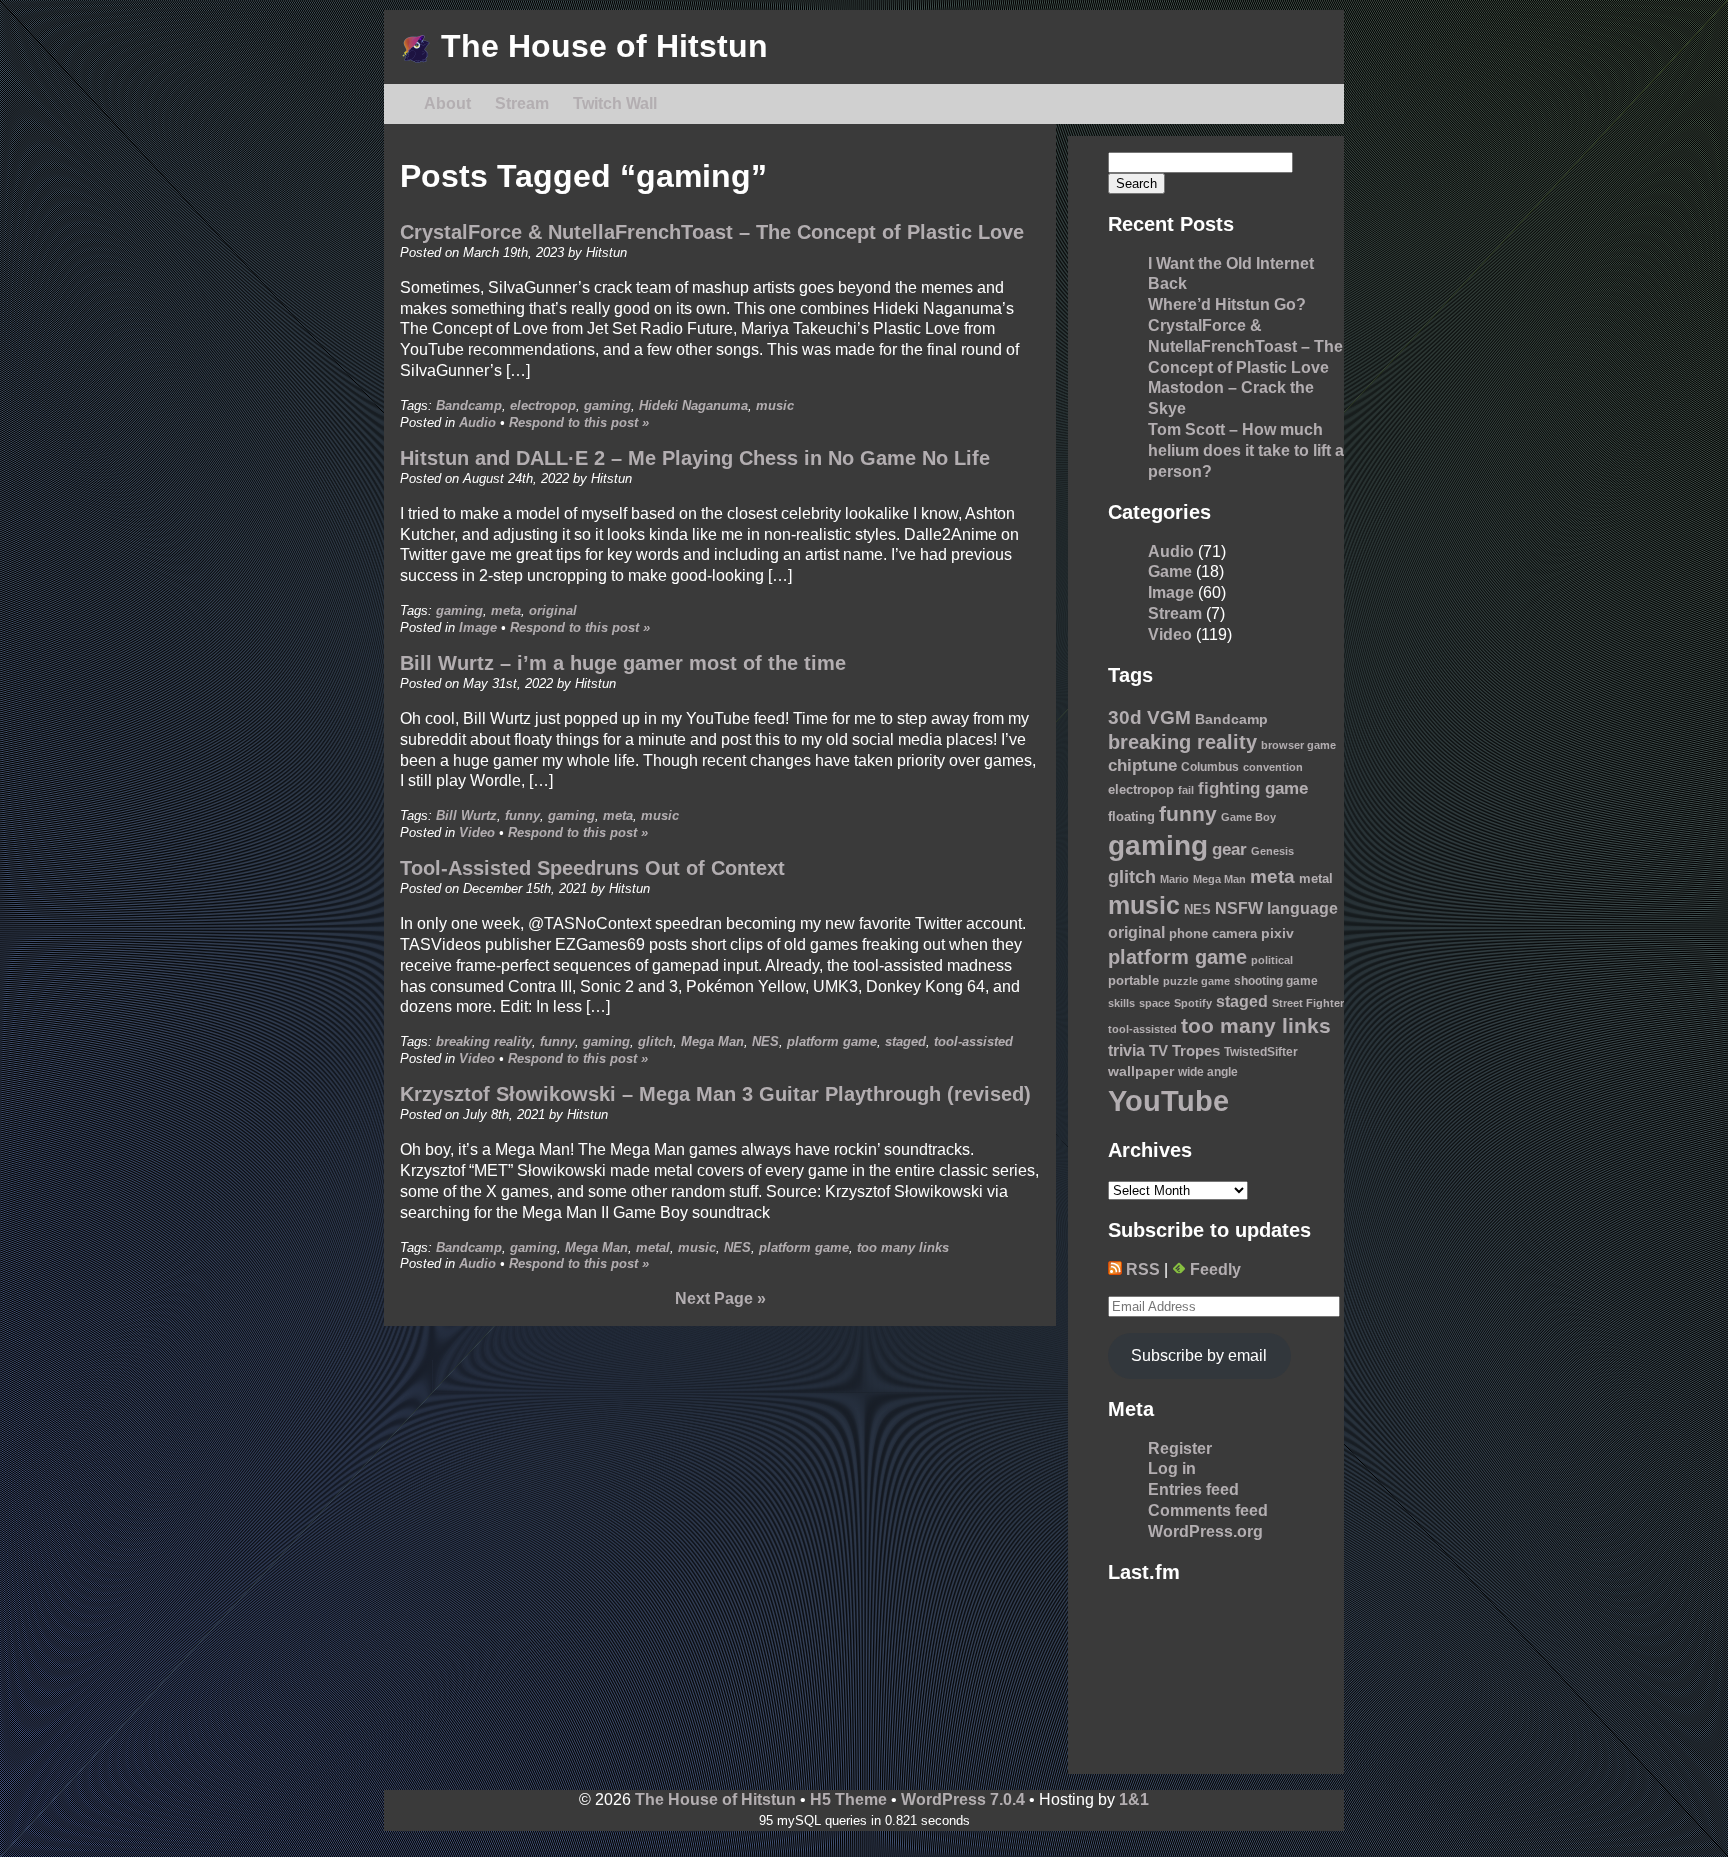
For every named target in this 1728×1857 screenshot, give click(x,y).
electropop (543, 405)
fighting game (1253, 788)
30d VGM (1149, 717)
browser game (1298, 745)
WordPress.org (1205, 1531)
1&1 (1134, 1799)
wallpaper (1141, 1071)
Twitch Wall (615, 103)
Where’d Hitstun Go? (1227, 304)
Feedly (1213, 1269)
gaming (607, 405)
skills (1121, 1003)
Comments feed (1208, 1510)
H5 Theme (848, 1799)
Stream (522, 103)
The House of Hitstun (600, 46)
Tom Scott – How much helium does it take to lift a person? (1246, 450)
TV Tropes (1184, 1050)
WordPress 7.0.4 (963, 1799)
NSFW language (1276, 908)
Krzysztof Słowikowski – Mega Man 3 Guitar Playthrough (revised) (715, 1094)
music (775, 405)
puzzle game (1196, 981)
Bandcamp (469, 405)
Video (477, 832)
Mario (1174, 879)
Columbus (1210, 767)
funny (522, 815)
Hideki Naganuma (693, 405)
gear (1229, 849)
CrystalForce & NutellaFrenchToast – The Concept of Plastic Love (712, 232)
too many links (903, 1247)
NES (765, 1041)
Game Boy (1248, 817)
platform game (832, 1041)
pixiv (1277, 933)
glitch (655, 1041)
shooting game (1276, 981)
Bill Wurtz (466, 815)
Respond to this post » (579, 422)
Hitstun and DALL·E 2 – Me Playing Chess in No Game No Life (695, 458)
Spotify (1193, 1003)
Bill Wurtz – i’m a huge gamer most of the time (623, 663)
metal (653, 1247)
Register (1180, 1448)
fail (1186, 790)
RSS (1141, 1269)
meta (506, 610)
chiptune (1142, 765)
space (1154, 1003)
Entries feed (1193, 1489)
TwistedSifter (1261, 1052)
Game (1170, 571)
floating (1131, 817)
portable (1133, 980)
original (553, 610)
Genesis (1272, 851)
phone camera (1213, 934)
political (1272, 960)
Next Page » (720, 1298)
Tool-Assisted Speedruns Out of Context (592, 868)
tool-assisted (973, 1041)
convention (1273, 767)
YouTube (1168, 1100)
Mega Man (712, 1041)
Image (478, 627)
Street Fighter (1308, 1003)
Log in (1172, 1468)
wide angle (1208, 1072)
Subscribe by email (1199, 1355)
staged (905, 1041)
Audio (477, 422)
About (447, 103)
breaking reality (484, 1041)
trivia (1126, 1050)
